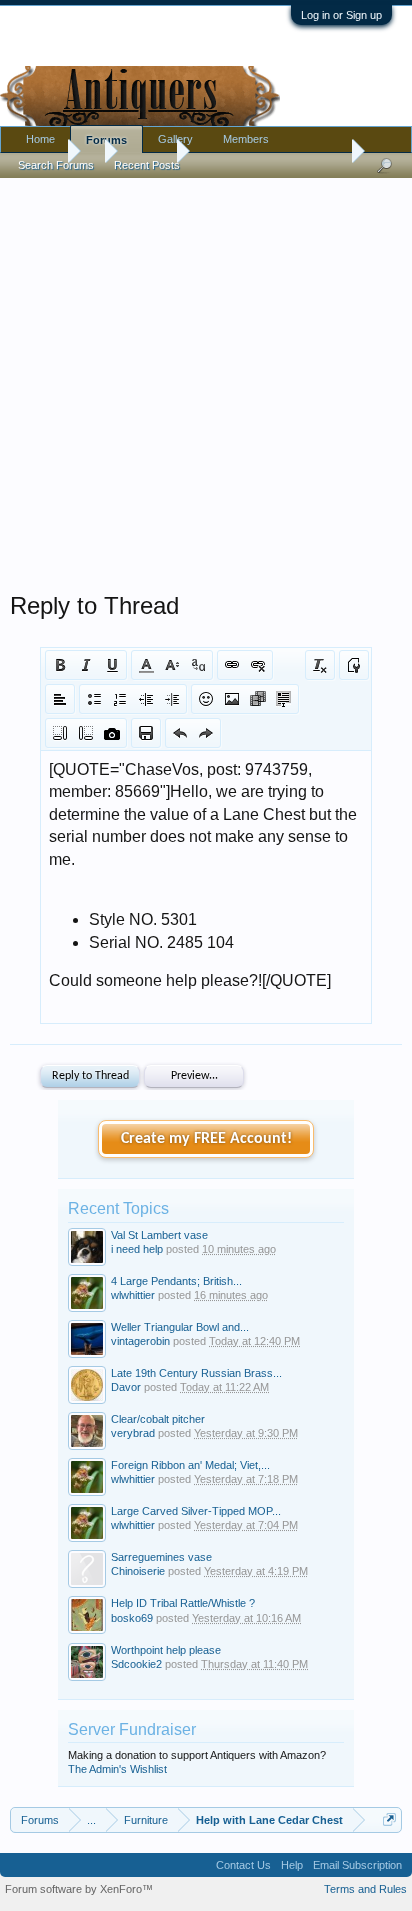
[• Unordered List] (94, 699)
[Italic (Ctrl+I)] (86, 665)
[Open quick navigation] (389, 1819)
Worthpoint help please (166, 1650)
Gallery (175, 139)
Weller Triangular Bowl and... (180, 1327)
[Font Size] (172, 665)
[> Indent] (172, 699)
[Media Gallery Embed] (112, 733)
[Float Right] (86, 733)
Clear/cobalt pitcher (158, 1419)
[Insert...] (284, 699)
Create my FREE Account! (206, 1139)
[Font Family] (198, 665)
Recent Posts (147, 165)
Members (246, 139)
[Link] (232, 665)
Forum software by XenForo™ (79, 1889)
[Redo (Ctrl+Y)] (206, 733)
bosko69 (132, 1618)
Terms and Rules (365, 1889)
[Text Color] (146, 665)
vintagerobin (140, 1341)
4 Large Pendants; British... (176, 1281)
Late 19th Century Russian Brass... (196, 1373)
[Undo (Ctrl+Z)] (180, 733)
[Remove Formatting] (320, 665)
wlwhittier (133, 1295)
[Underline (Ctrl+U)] (112, 665)
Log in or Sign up (341, 15)
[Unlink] (258, 665)
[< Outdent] (146, 699)
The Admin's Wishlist (117, 1769)
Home (40, 139)
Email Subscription (357, 1865)
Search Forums (56, 165)
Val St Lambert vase (159, 1235)
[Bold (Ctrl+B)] (60, 665)
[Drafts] (146, 733)
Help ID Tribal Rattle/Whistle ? (183, 1603)
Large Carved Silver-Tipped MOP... (196, 1511)
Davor (126, 1387)
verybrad (133, 1433)
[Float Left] (60, 733)
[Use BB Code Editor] (354, 665)
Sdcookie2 (136, 1664)
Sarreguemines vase (161, 1557)
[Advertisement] (206, 380)
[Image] (232, 699)
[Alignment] (60, 699)
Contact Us (243, 1865)
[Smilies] (206, 699)
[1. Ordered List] (120, 699)
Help (292, 1865)
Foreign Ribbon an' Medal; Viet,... (190, 1465)
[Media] (258, 699)
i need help (137, 1249)
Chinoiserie (138, 1571)
